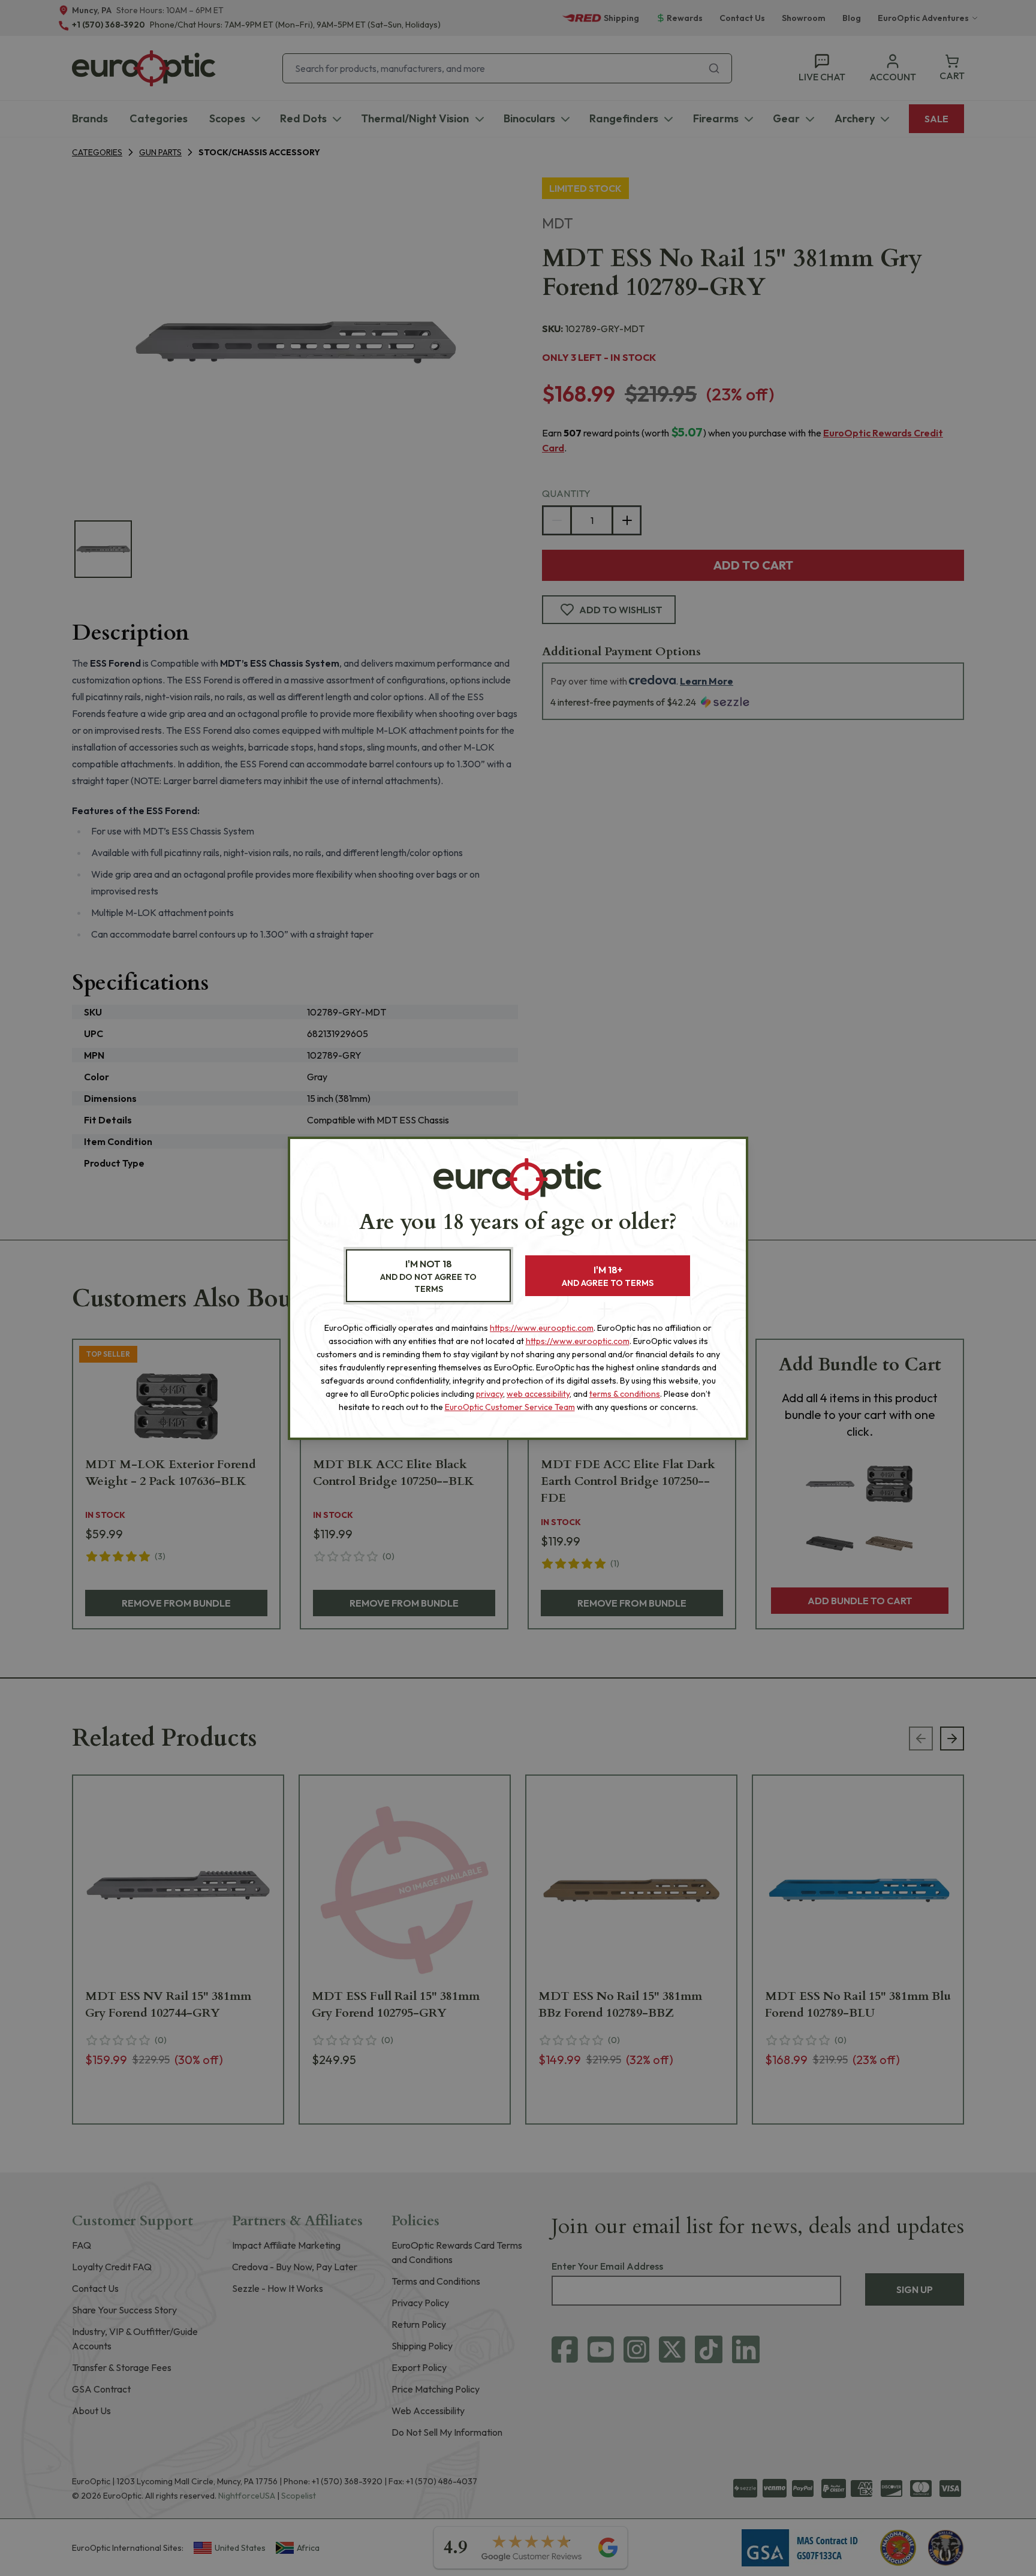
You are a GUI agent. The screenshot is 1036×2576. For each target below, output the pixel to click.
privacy (490, 1394)
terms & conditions (625, 1394)
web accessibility (538, 1394)
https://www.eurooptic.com (542, 1328)
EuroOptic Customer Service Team (510, 1407)
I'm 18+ (608, 1276)
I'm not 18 (428, 1276)
